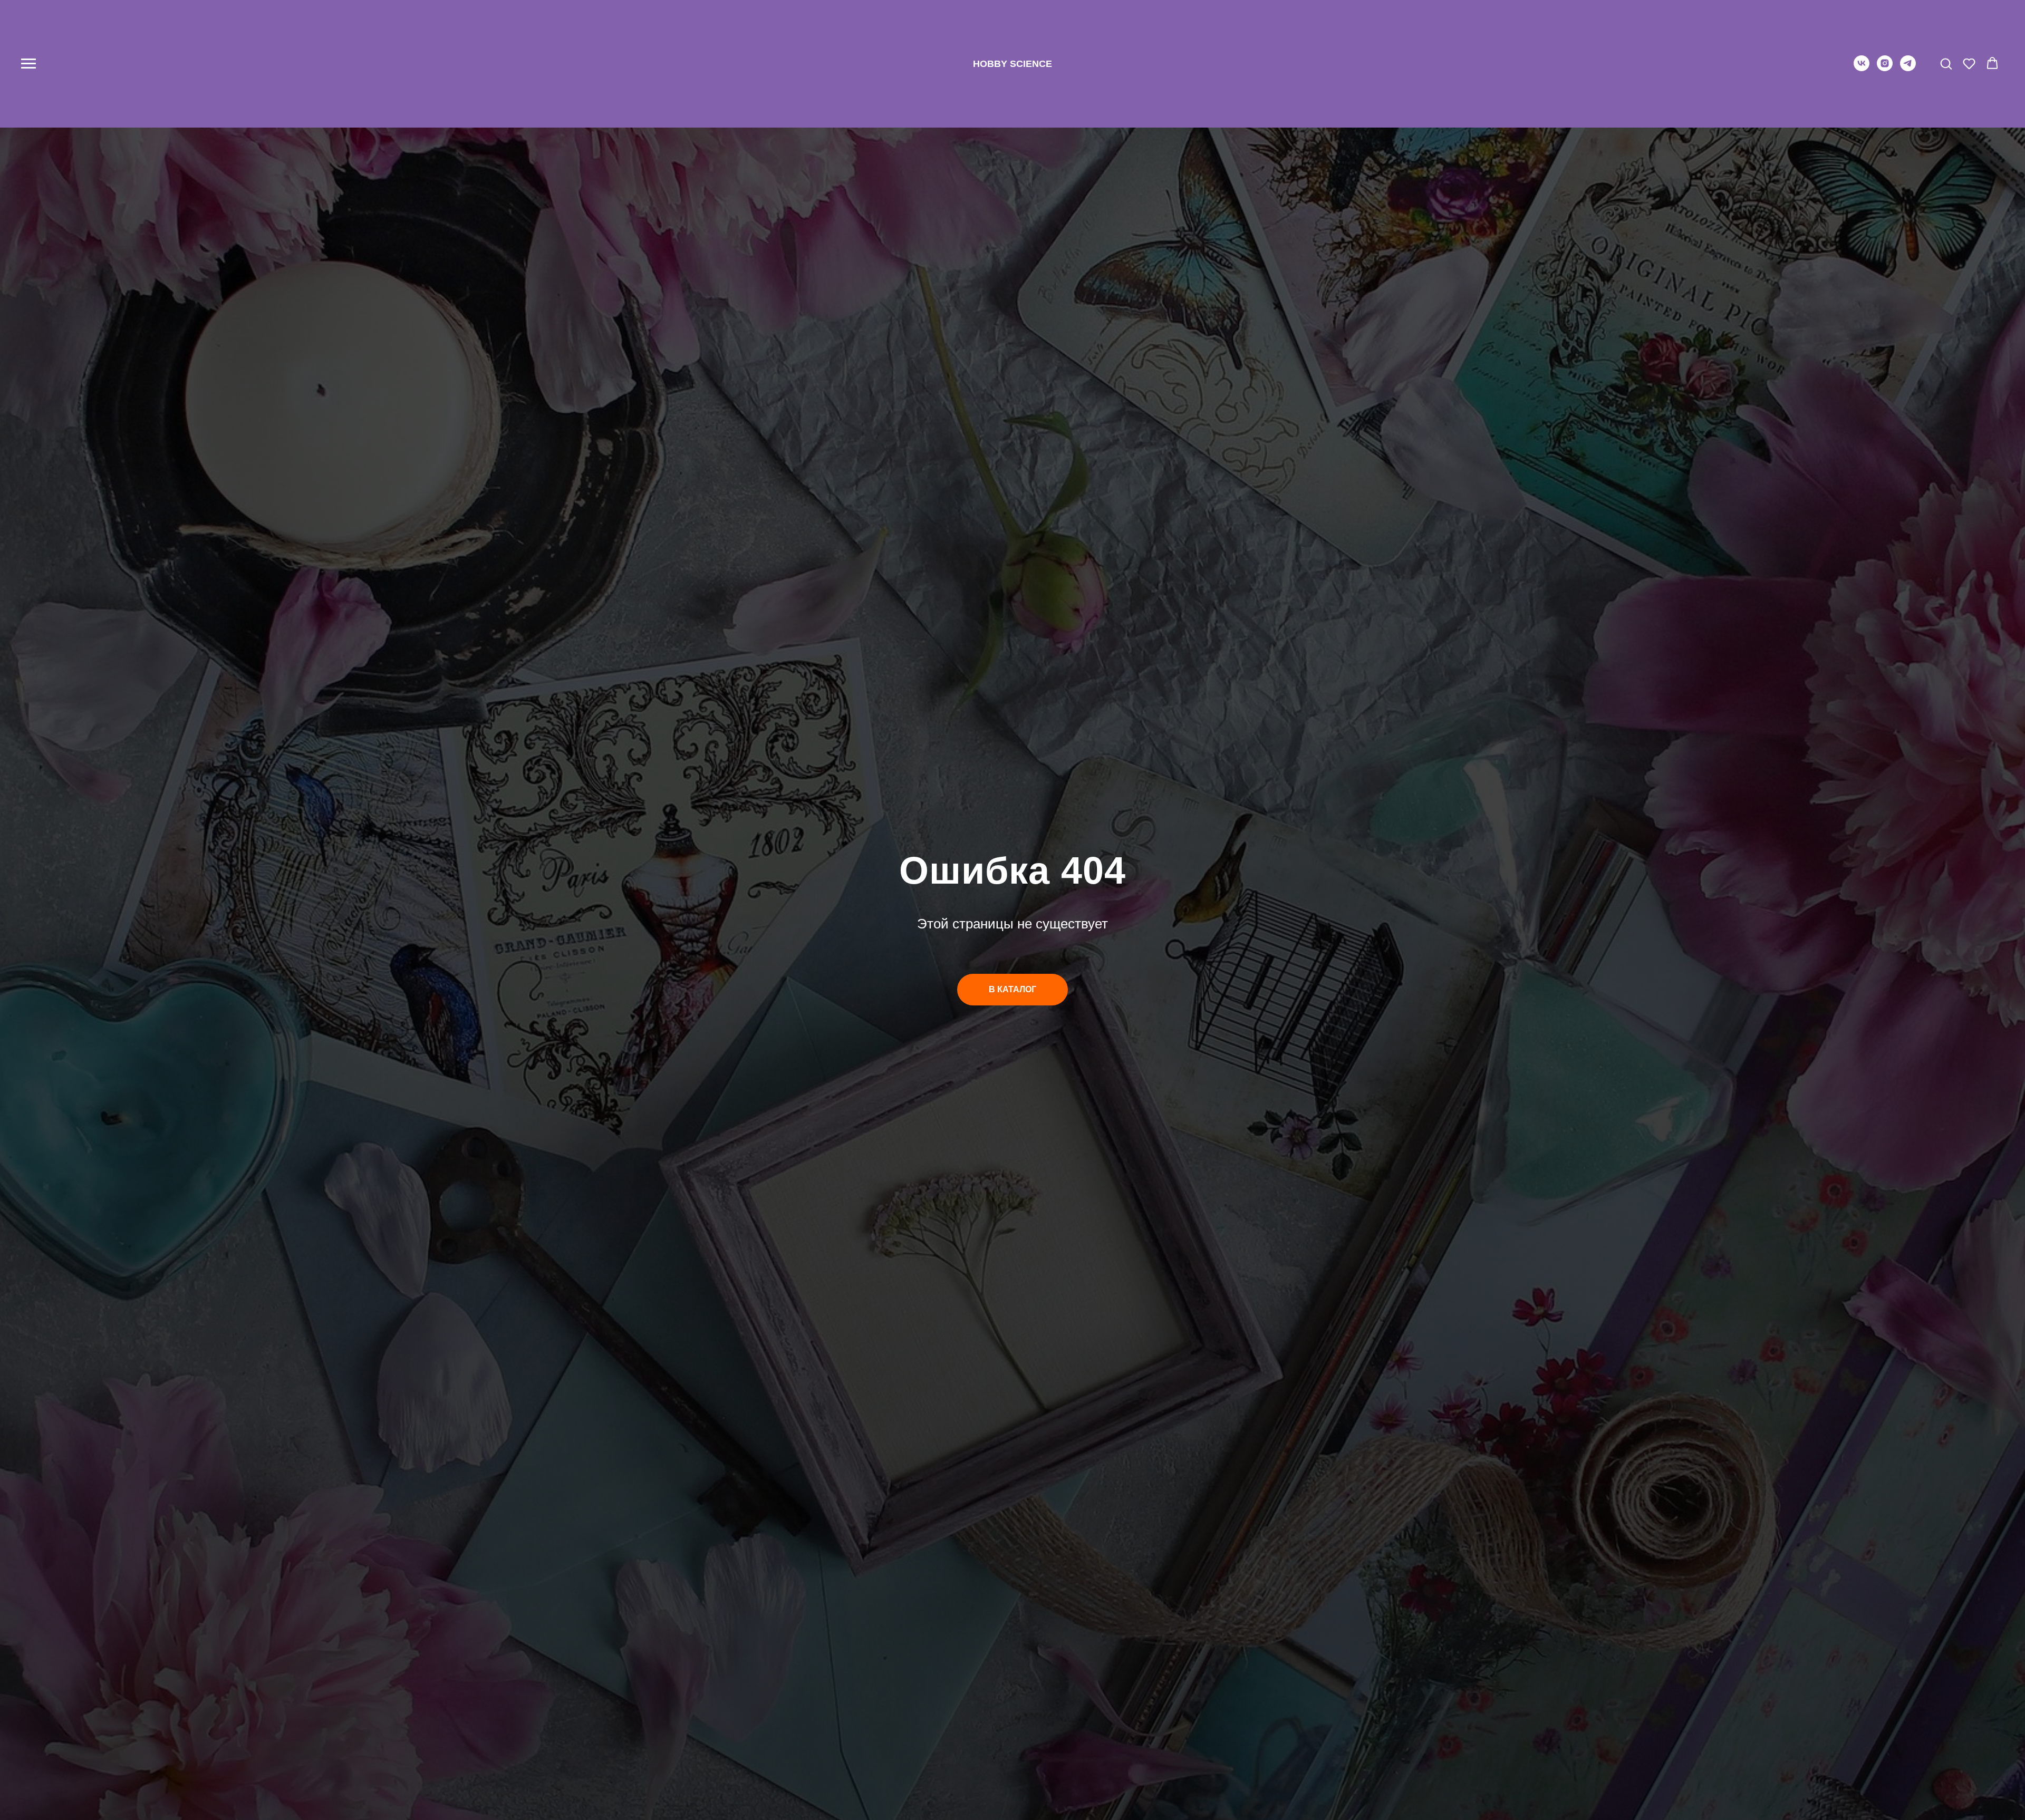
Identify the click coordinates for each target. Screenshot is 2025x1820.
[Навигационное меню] (28, 64)
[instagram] (1885, 68)
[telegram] (1908, 68)
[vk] (1862, 68)
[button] (1946, 63)
